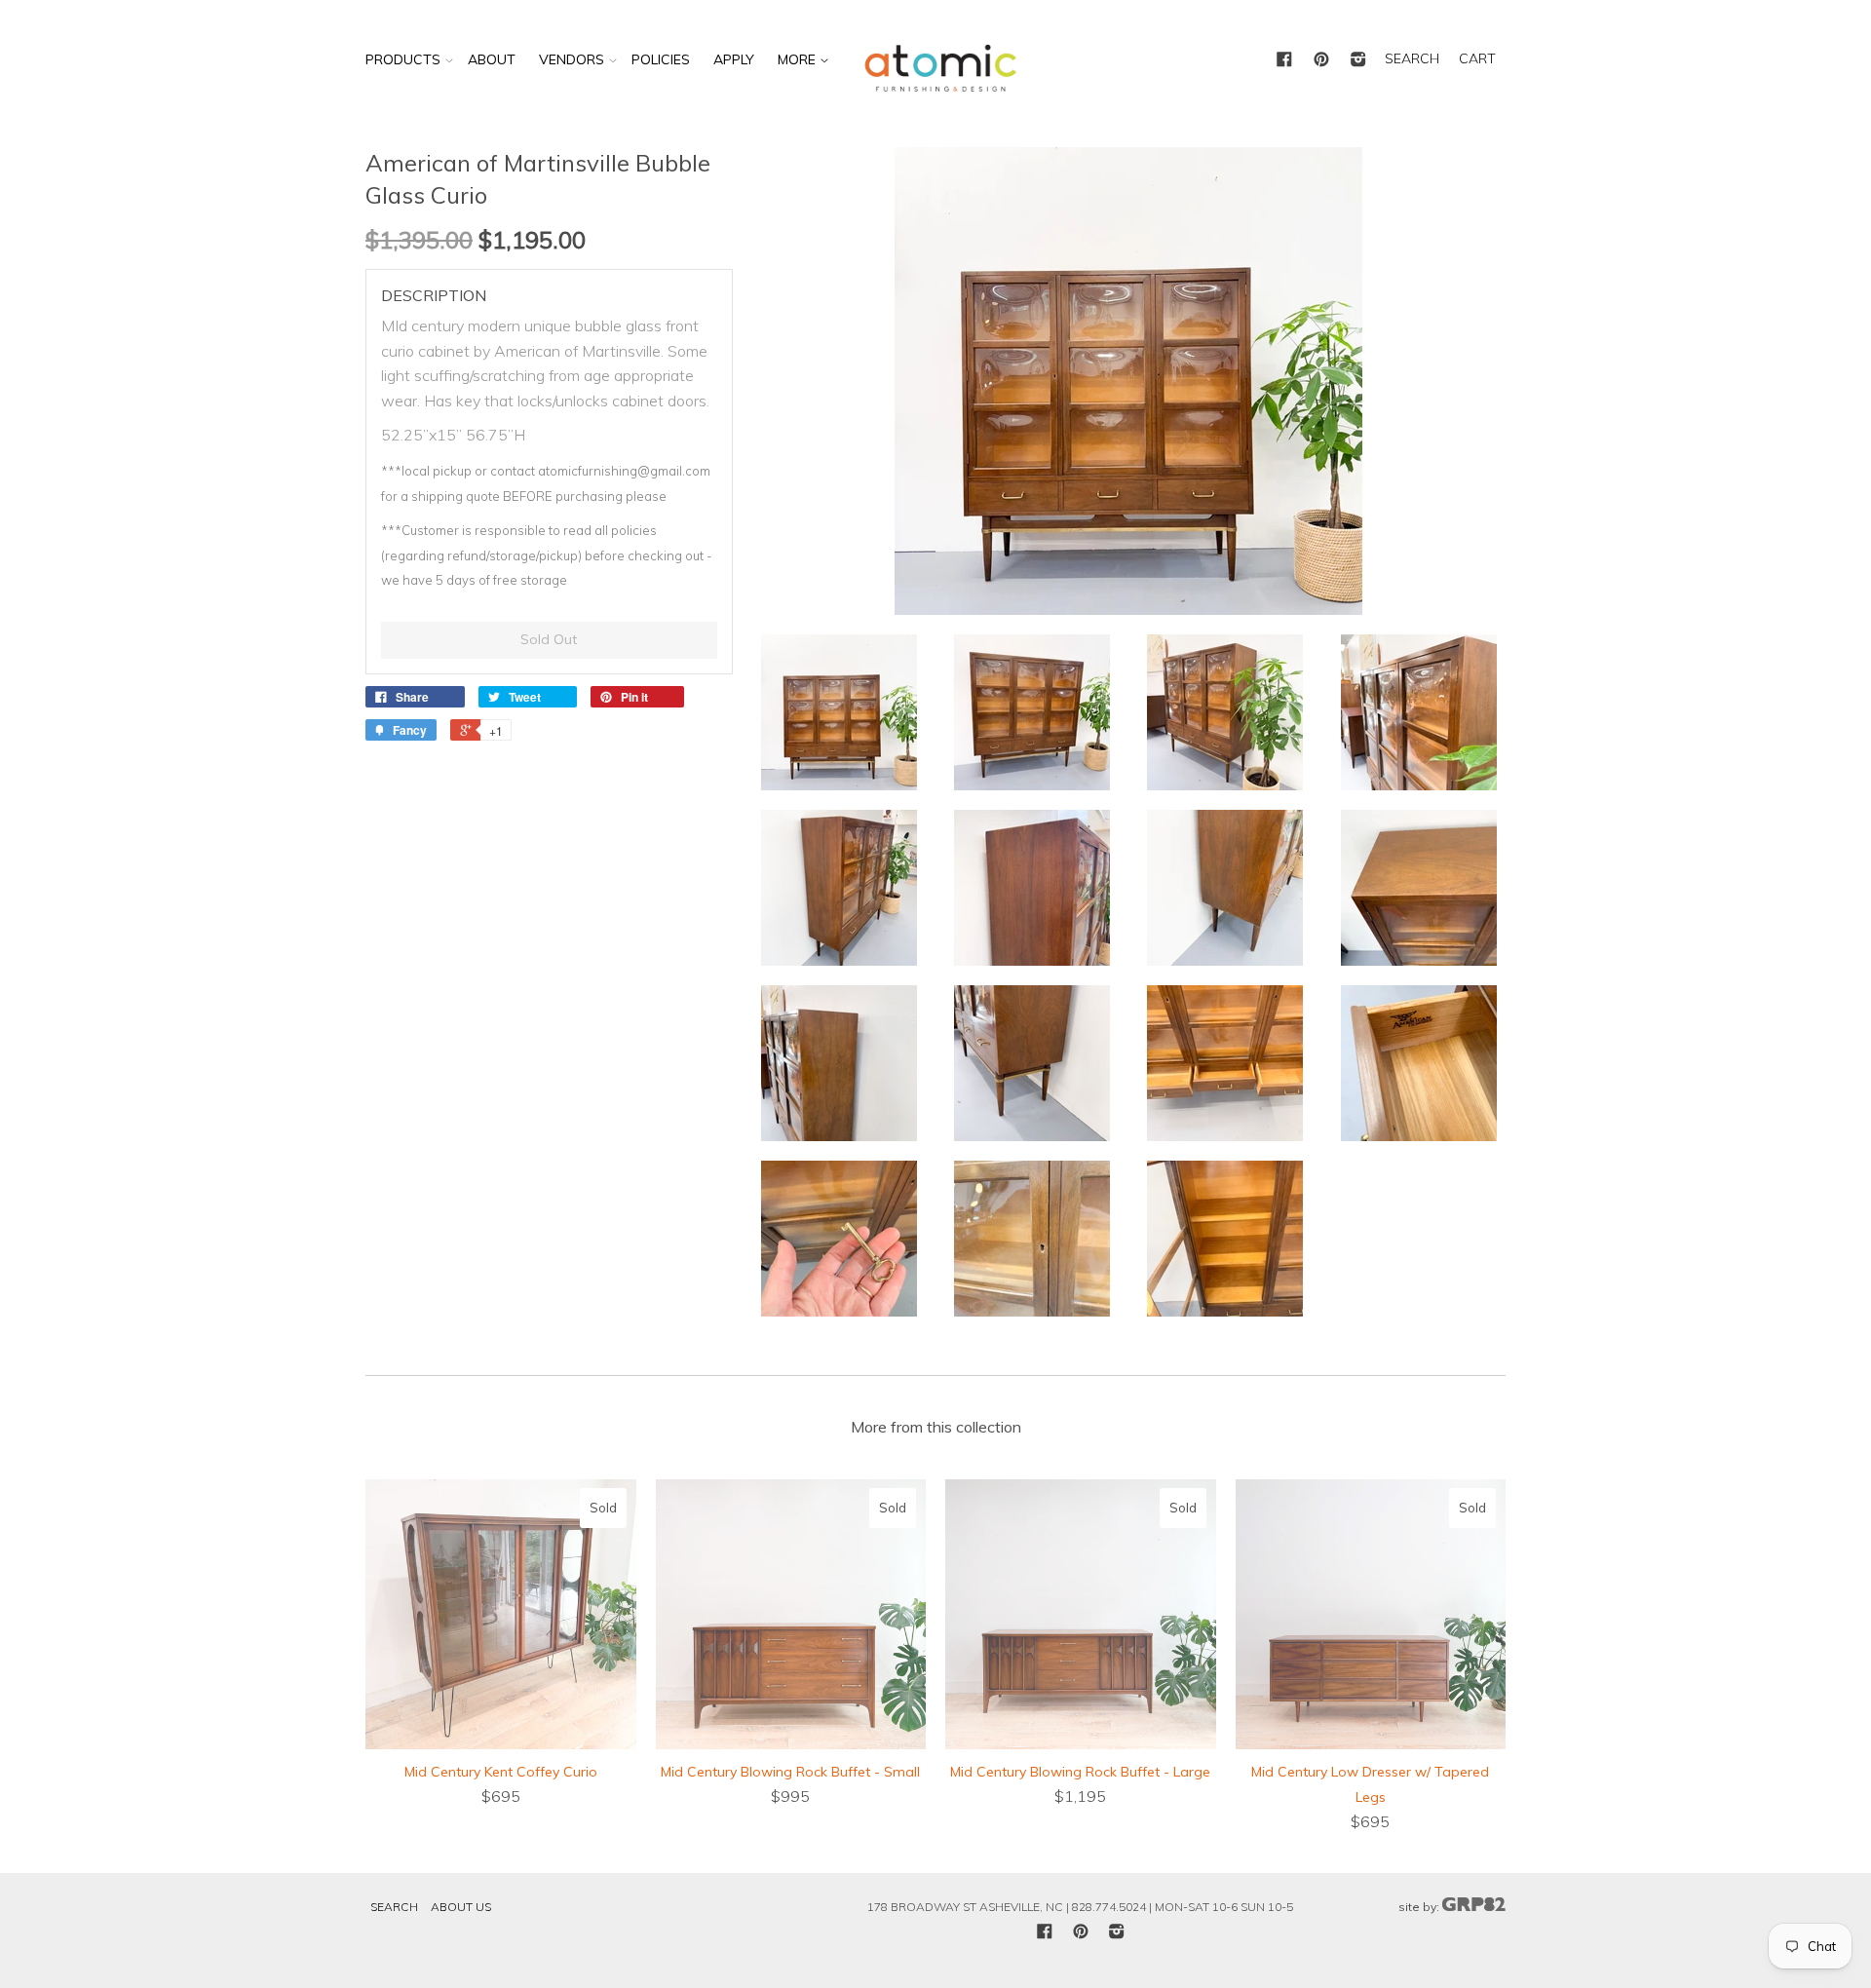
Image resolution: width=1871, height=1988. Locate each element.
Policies (661, 59)
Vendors (572, 59)
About (492, 59)
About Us (461, 1907)
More (799, 59)
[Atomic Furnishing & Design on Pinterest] (1321, 60)
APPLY (734, 59)
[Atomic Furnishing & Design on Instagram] (1358, 60)
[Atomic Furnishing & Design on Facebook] (1284, 60)
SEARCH (1412, 58)
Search (394, 1907)
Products (403, 59)
